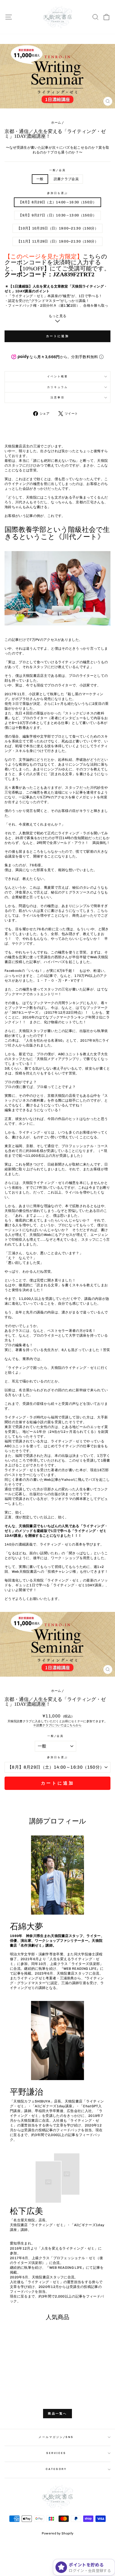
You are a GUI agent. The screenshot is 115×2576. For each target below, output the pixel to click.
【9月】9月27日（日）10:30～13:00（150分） (57, 215)
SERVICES (56, 2453)
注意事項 (57, 397)
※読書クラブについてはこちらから (57, 1725)
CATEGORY (56, 2469)
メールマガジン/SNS (56, 2437)
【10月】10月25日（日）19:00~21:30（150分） (57, 228)
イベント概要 (58, 376)
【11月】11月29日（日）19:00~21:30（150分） (57, 241)
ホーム (56, 123)
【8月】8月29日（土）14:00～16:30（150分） (57, 202)
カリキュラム (58, 387)
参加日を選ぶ (58, 193)
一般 (40, 179)
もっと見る (58, 316)
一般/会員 (57, 170)
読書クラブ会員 (66, 179)
